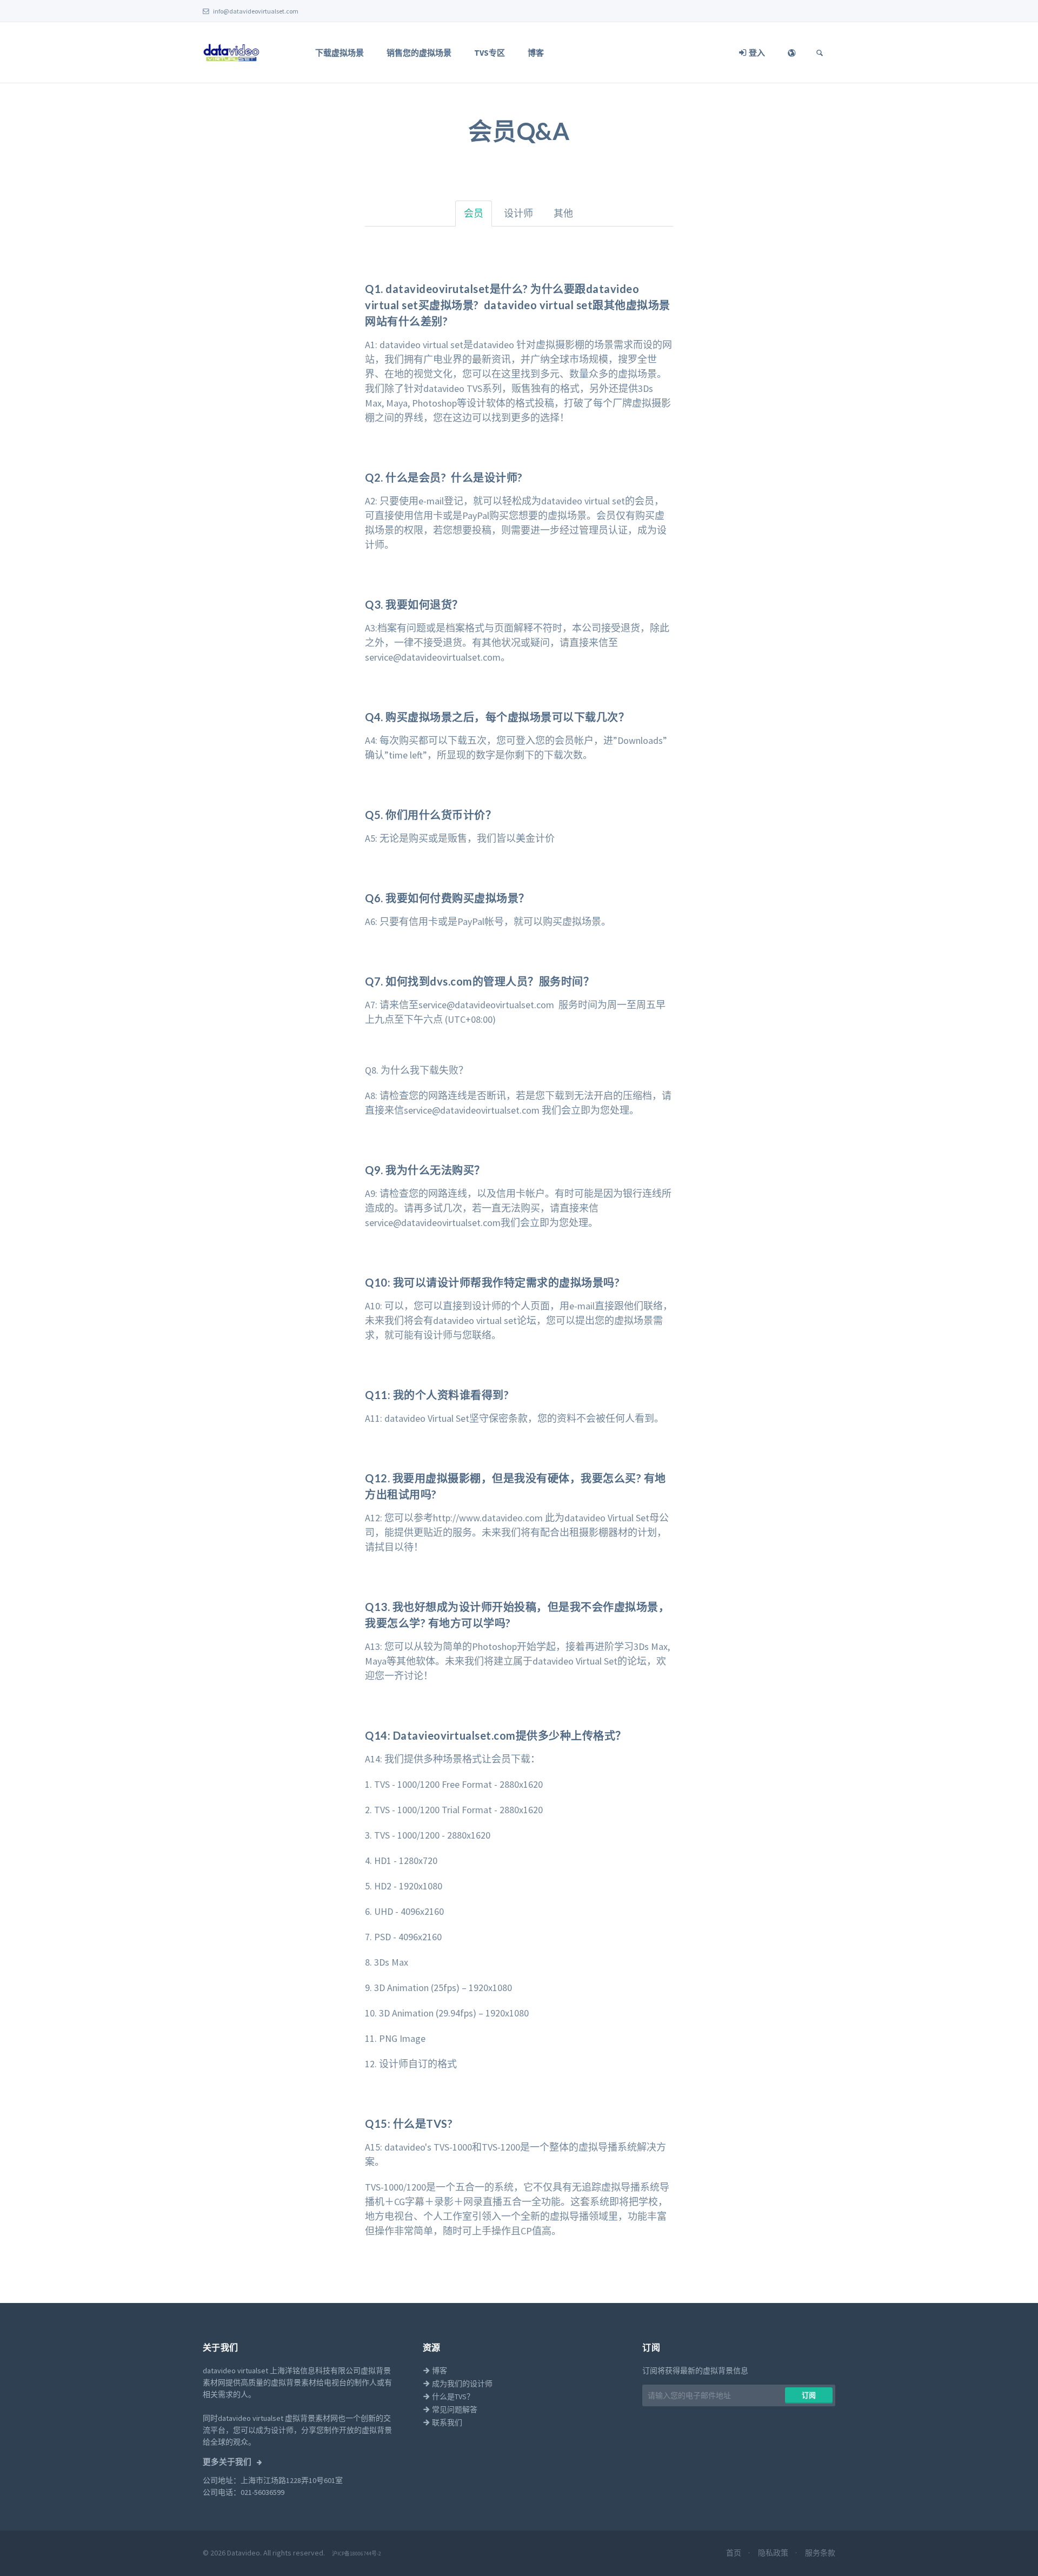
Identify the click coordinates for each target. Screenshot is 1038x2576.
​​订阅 (809, 2395)
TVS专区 (490, 53)
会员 (474, 213)
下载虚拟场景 (340, 53)
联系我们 (446, 2422)
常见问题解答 (454, 2409)
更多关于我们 (228, 2462)
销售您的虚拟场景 (419, 53)
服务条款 (820, 2553)
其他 (563, 213)
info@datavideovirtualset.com (255, 11)
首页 (734, 2553)
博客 (536, 53)
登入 (756, 53)
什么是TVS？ (452, 2397)
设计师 (518, 213)
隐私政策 (774, 2553)
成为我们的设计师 (461, 2384)
